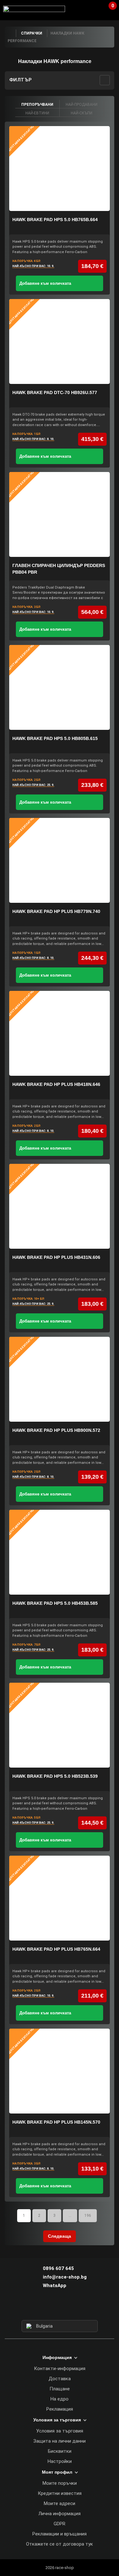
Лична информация (60, 2514)
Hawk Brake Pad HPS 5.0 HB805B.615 (55, 738)
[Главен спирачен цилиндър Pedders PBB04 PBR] (60, 514)
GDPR (60, 2524)
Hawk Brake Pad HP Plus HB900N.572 (56, 1430)
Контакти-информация (60, 2369)
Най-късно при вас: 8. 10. (33, 439)
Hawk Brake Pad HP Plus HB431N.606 (56, 1257)
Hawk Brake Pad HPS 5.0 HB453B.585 (55, 1603)
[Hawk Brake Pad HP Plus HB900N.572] (60, 1379)
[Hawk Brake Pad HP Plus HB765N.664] (60, 1898)
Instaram (59, 2308)
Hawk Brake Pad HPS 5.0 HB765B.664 (55, 220)
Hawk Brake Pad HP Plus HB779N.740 (56, 911)
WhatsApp (55, 2286)
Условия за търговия (60, 2431)
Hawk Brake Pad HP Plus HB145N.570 (56, 2122)
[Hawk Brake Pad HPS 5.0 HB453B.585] (60, 1552)
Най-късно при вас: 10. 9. (33, 266)
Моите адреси (60, 2503)
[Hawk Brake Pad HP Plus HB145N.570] (60, 2071)
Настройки (60, 2461)
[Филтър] (105, 80)
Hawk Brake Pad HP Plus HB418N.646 (56, 1084)
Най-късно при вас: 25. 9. (33, 785)
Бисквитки (60, 2451)
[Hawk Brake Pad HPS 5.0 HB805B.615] (60, 687)
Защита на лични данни (60, 2441)
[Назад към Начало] (10, 33)
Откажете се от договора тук (60, 2544)
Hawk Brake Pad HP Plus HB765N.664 (56, 1949)
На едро (60, 2399)
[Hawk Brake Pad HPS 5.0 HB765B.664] (60, 169)
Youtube (71, 2308)
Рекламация (60, 2409)
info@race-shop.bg (65, 2277)
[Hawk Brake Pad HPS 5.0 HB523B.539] (60, 1725)
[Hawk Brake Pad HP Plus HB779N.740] (60, 860)
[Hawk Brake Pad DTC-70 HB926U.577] (60, 341)
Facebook (48, 2308)
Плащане (60, 2389)
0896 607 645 (58, 2268)
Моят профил (57, 2472)
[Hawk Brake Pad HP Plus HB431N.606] (60, 1206)
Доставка (60, 2379)
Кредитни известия (60, 2493)
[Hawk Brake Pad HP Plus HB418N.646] (60, 1033)
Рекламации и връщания (60, 2534)
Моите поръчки (60, 2483)
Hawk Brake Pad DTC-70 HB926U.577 (55, 392)
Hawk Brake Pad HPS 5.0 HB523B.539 (55, 1776)
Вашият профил (95, 9)
